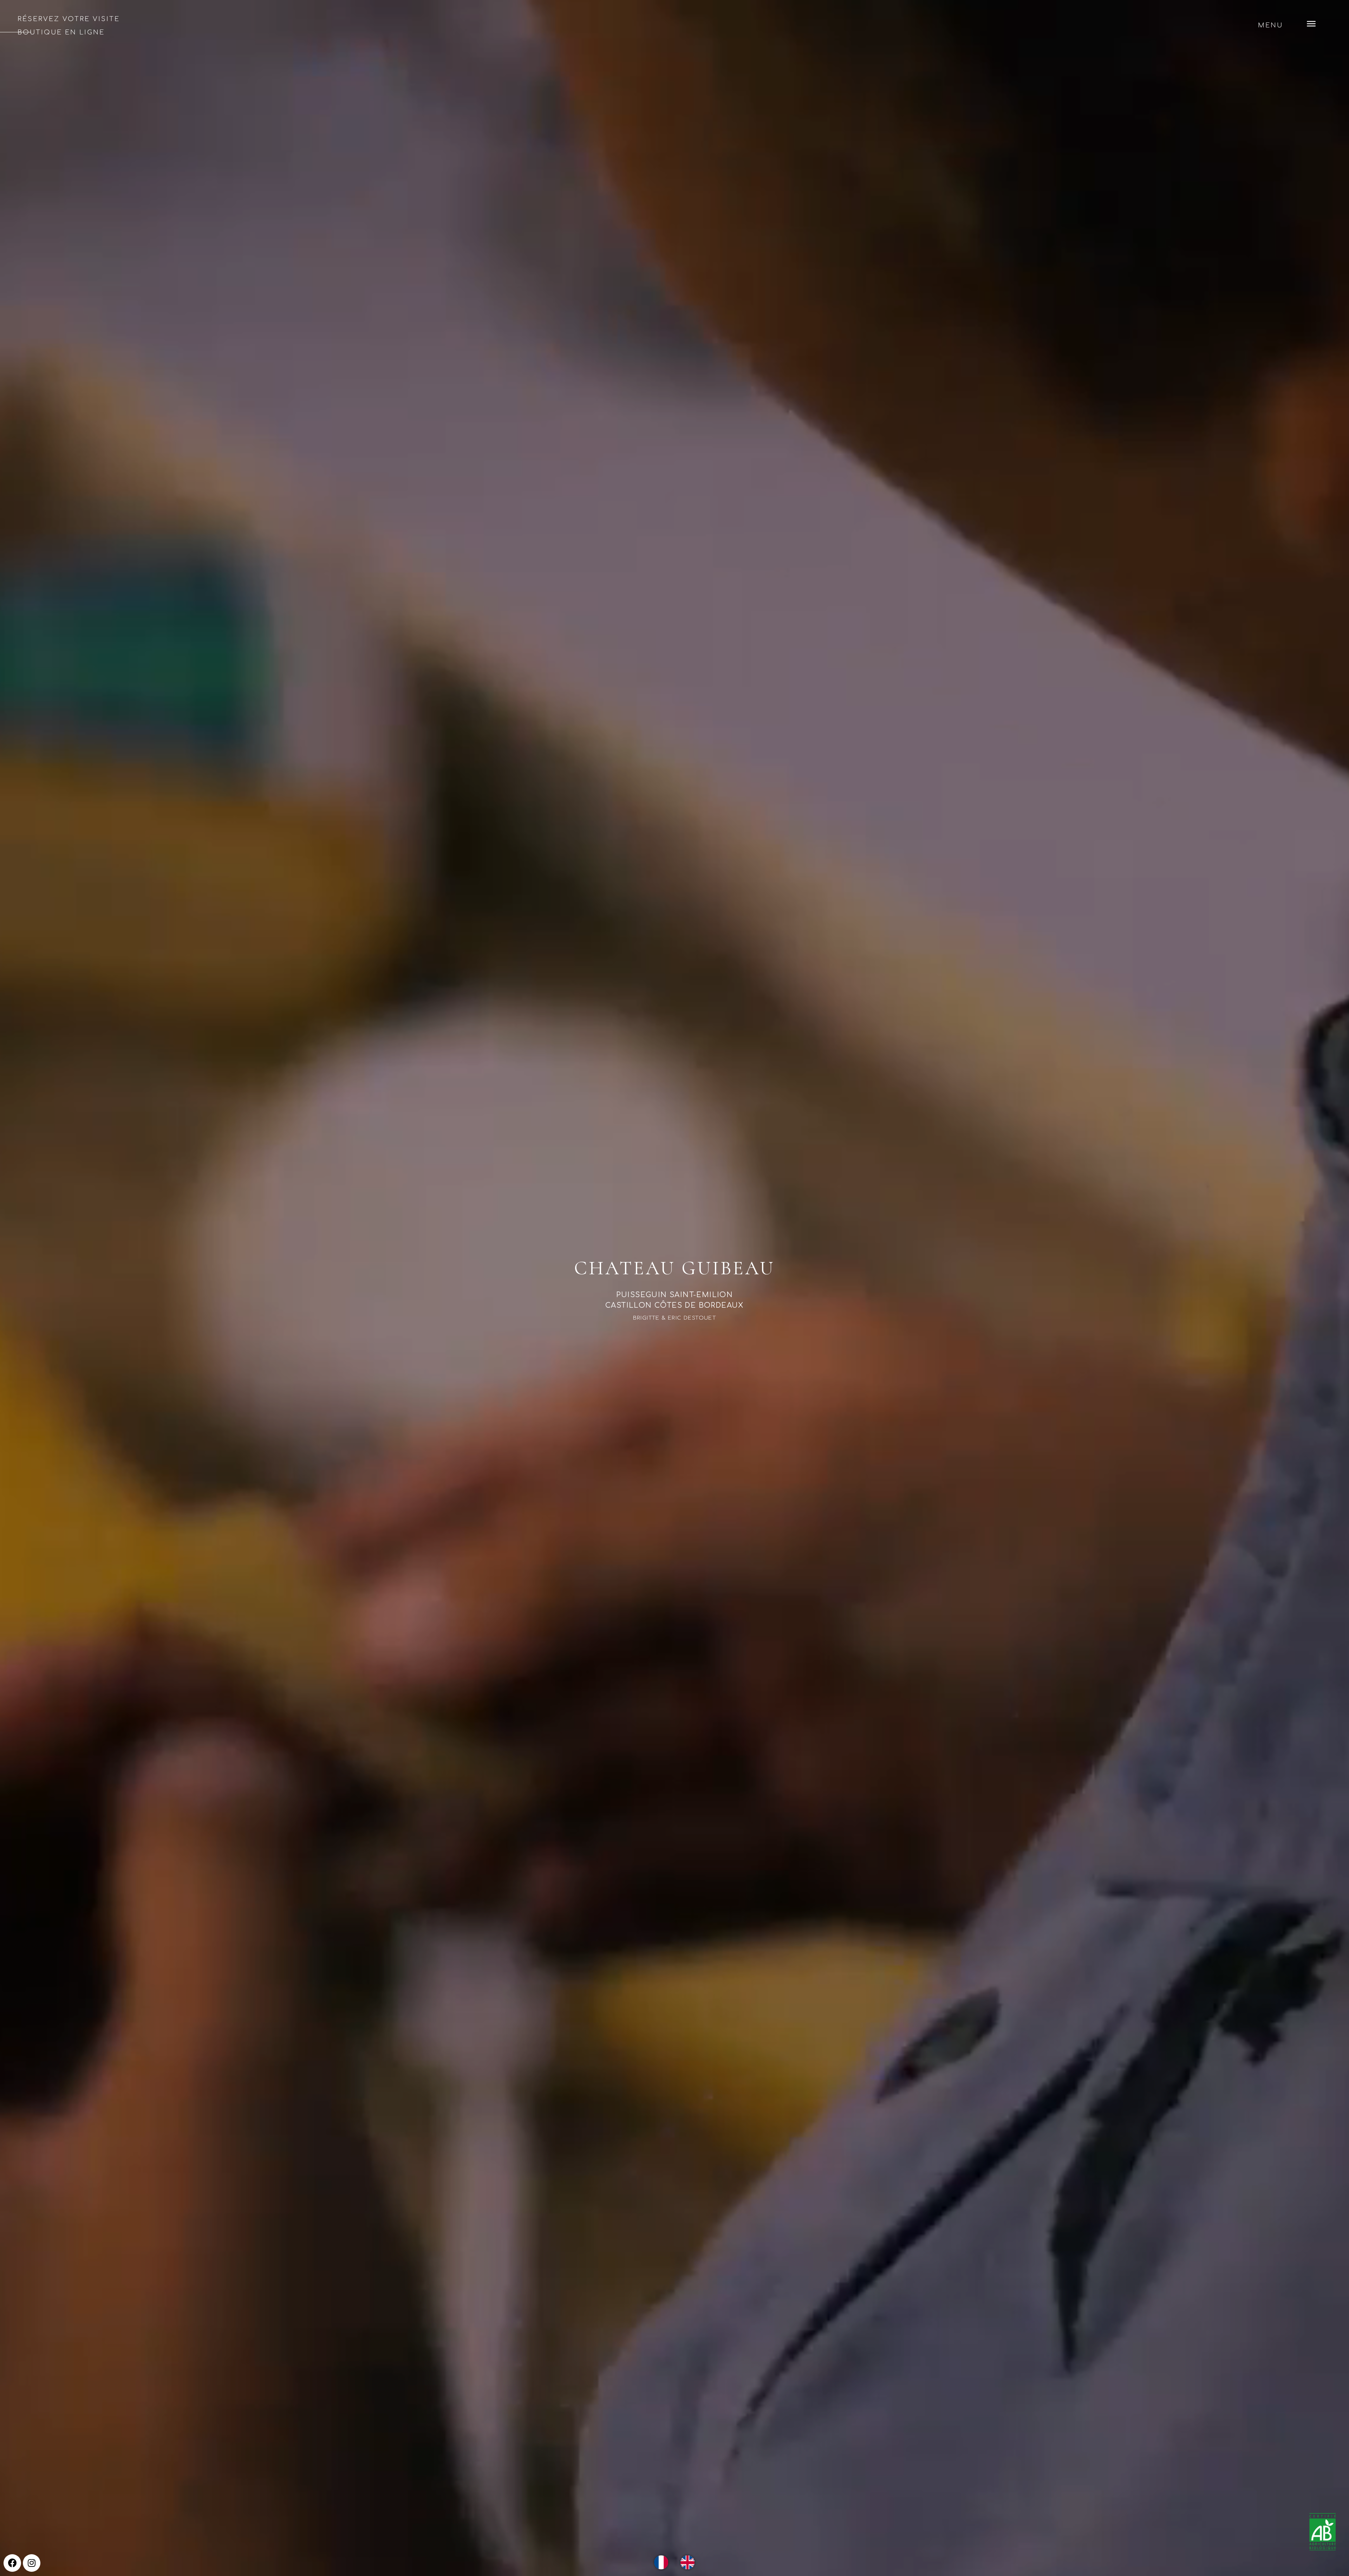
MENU (1270, 25)
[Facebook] (12, 2563)
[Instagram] (32, 2563)
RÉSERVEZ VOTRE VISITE (69, 19)
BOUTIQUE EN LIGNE (61, 32)
